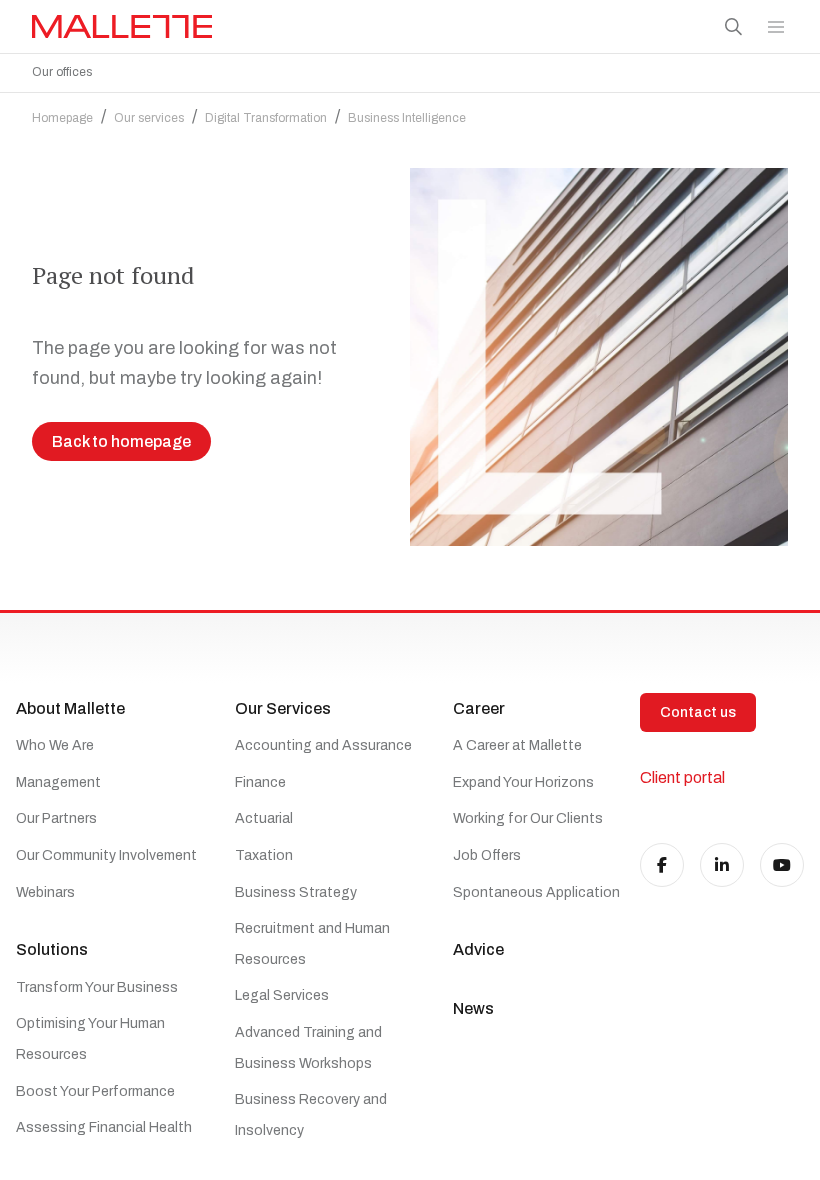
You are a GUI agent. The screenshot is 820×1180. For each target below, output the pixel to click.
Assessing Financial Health (104, 1127)
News (473, 1008)
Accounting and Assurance (323, 745)
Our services (149, 118)
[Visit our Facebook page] (662, 865)
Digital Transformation (266, 118)
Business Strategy (296, 892)
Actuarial (264, 818)
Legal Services (282, 995)
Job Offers (487, 855)
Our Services (283, 708)
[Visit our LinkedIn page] (722, 865)
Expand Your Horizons (523, 782)
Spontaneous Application (536, 892)
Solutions (52, 949)
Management (58, 782)
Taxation (264, 855)
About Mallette (70, 708)
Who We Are (55, 745)
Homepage (62, 118)
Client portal (682, 777)
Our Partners (56, 818)
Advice (478, 949)
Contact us (698, 712)
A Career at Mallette (517, 745)
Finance (260, 782)
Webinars (45, 892)
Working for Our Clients (528, 818)
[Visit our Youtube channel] (782, 865)
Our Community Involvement (106, 855)
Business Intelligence (407, 118)
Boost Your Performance (95, 1091)
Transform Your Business (97, 987)
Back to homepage (121, 441)
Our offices (62, 72)
